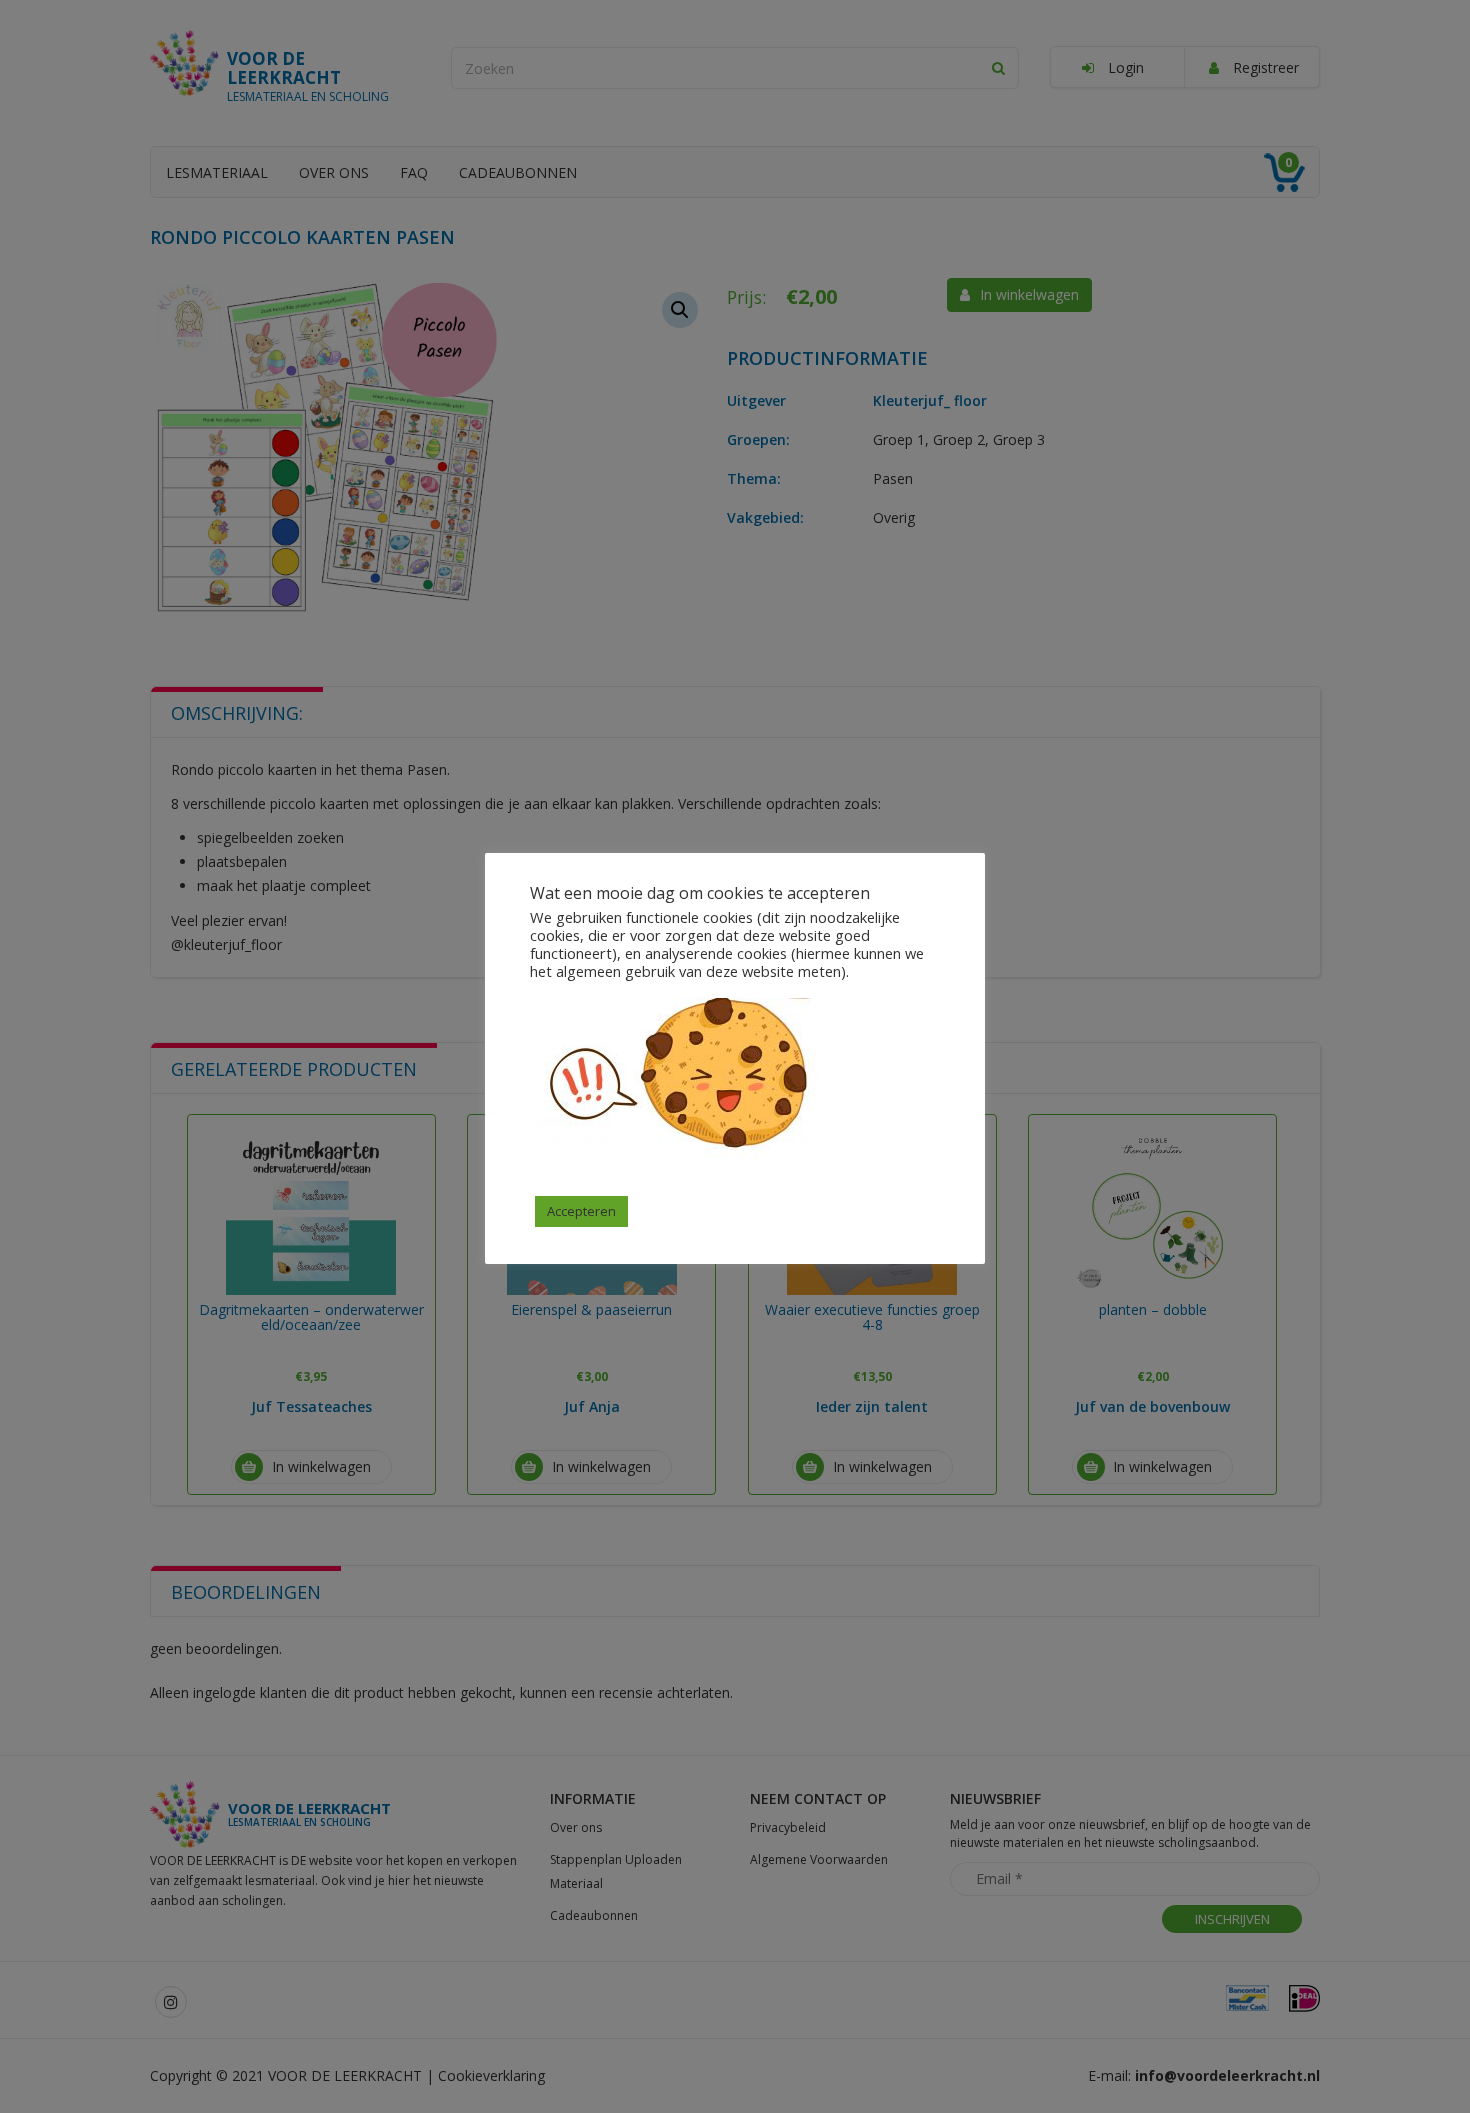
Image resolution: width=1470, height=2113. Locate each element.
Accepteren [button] (581, 1211)
